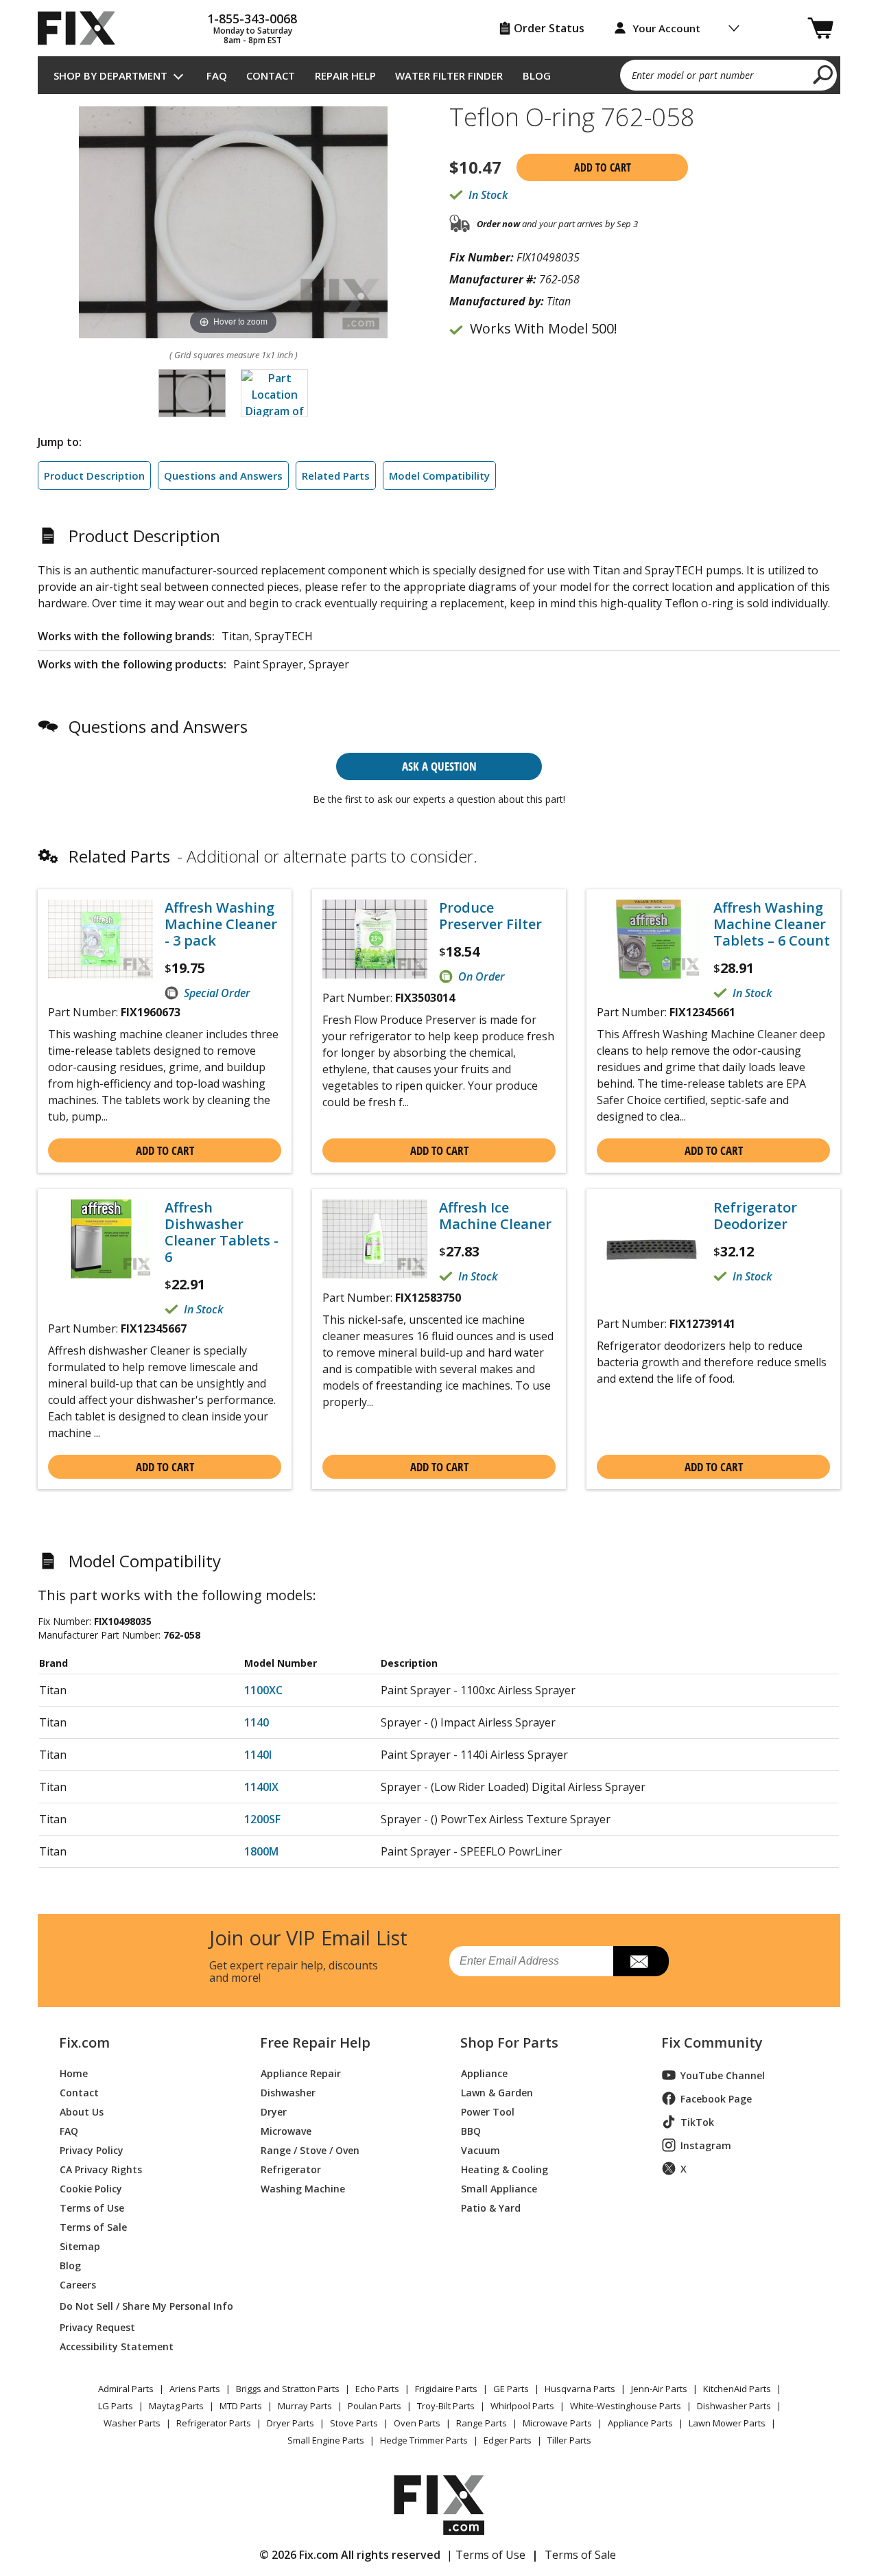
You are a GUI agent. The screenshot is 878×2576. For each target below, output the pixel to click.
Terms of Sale (93, 2226)
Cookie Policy (91, 2188)
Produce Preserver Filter (490, 916)
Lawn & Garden (497, 2092)
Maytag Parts (176, 2406)
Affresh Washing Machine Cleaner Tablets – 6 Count (772, 924)
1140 (257, 1722)
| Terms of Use (486, 2555)
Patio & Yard (491, 2207)
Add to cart (603, 167)
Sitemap (80, 2246)
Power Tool (488, 2111)
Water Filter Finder (449, 75)
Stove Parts (354, 2423)
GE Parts (511, 2389)
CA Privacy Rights (101, 2169)
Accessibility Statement (117, 2346)
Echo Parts (377, 2389)
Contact (271, 75)
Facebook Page (716, 2099)
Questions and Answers (223, 476)
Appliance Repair (301, 2073)
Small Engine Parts (326, 2440)
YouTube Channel (723, 2075)
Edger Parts (508, 2440)
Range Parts (482, 2423)
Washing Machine (303, 2188)
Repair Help (345, 75)
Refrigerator (291, 2169)
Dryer (274, 2111)
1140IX (261, 1787)
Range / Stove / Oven (310, 2150)
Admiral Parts (126, 2389)
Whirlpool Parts (522, 2406)
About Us (82, 2111)
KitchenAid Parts (737, 2389)
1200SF (262, 1819)
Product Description (94, 476)
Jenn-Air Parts (659, 2389)
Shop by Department (110, 75)
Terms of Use (92, 2207)
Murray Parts (305, 2406)
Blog (537, 75)
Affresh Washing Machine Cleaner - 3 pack (221, 924)
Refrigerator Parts (214, 2423)
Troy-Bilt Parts (446, 2406)
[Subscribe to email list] (641, 1961)
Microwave (286, 2130)
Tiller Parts (569, 2440)
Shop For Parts (509, 2043)
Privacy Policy (92, 2150)
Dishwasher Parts (734, 2406)
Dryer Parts (290, 2423)
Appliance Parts (640, 2423)
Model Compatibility (439, 476)
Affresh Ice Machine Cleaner (495, 1216)
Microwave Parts (557, 2423)
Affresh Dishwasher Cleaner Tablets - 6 (222, 1232)
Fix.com (84, 2043)
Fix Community (712, 2043)
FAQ (217, 75)
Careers (78, 2284)
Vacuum (480, 2150)
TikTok (697, 2122)
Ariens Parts (195, 2389)
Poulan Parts (375, 2406)
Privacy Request (97, 2327)
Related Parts (336, 476)
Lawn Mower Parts (727, 2423)
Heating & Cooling (505, 2169)
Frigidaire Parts (446, 2389)
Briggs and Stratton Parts (288, 2389)
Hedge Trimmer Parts (424, 2440)
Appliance (484, 2073)
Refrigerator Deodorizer (755, 1216)
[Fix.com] (82, 28)
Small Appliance (499, 2188)
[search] (823, 74)
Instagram (706, 2145)
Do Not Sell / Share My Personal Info (141, 2306)
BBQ (471, 2130)
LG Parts (116, 2406)
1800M (261, 1851)
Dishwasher (288, 2092)
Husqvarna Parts (580, 2389)
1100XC (263, 1690)
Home (74, 2073)
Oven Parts (417, 2423)
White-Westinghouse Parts (626, 2406)
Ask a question (439, 766)
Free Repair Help (315, 2043)
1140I (258, 1755)
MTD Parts (241, 2406)
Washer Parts (132, 2423)
